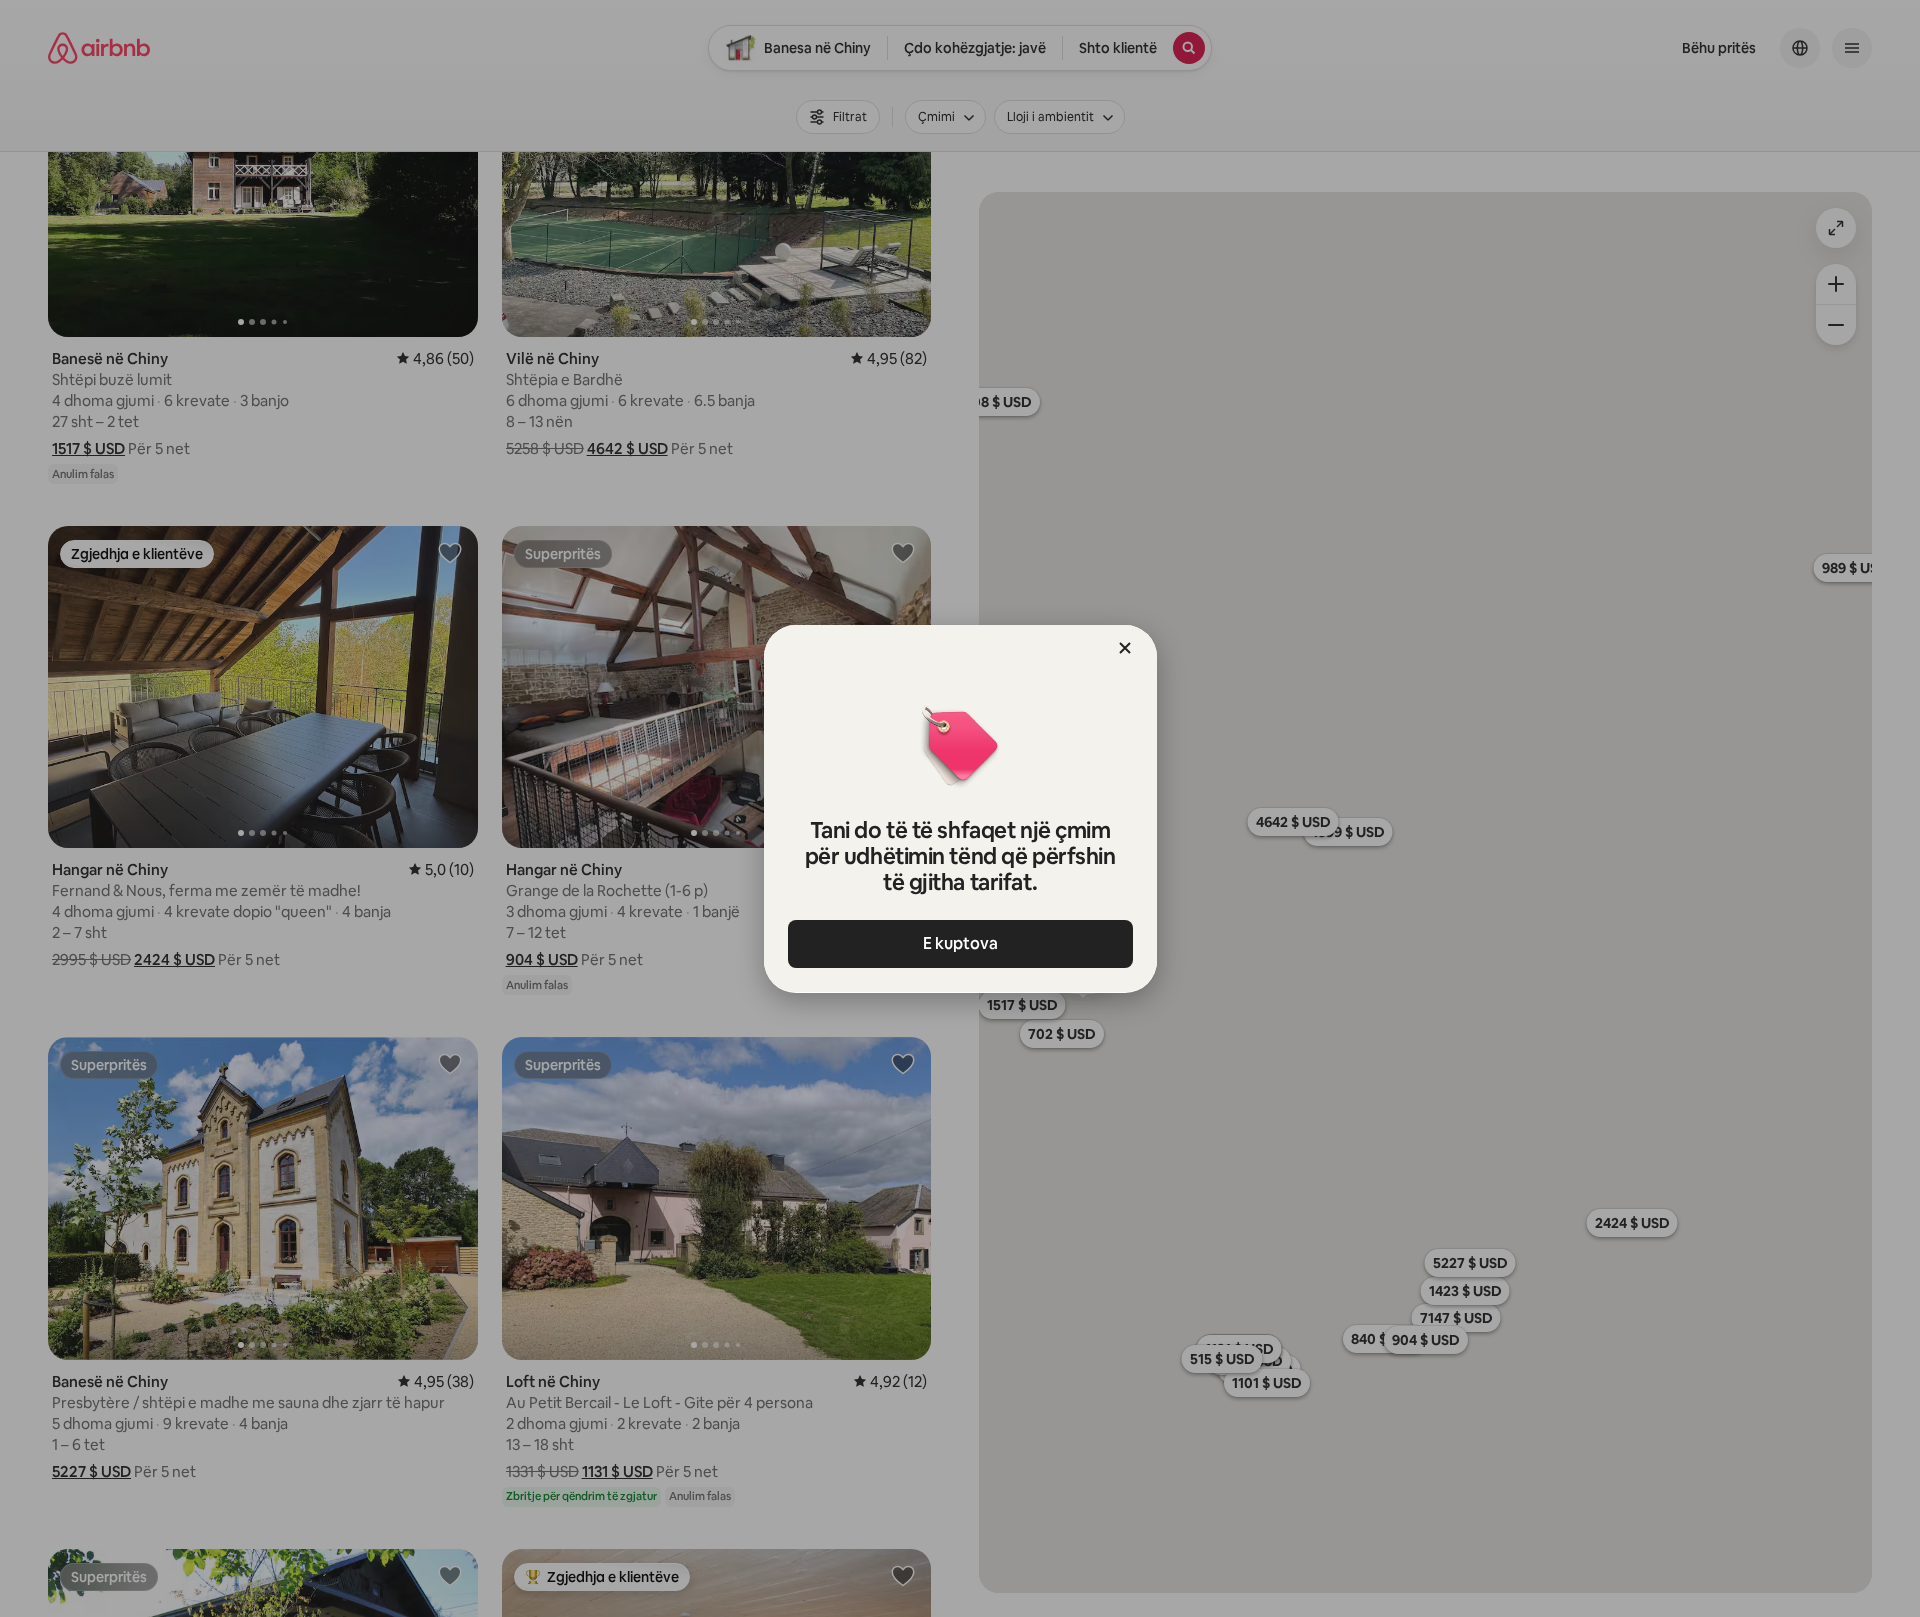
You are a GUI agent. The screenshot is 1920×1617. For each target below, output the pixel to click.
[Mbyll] (1125, 648)
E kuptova (960, 943)
